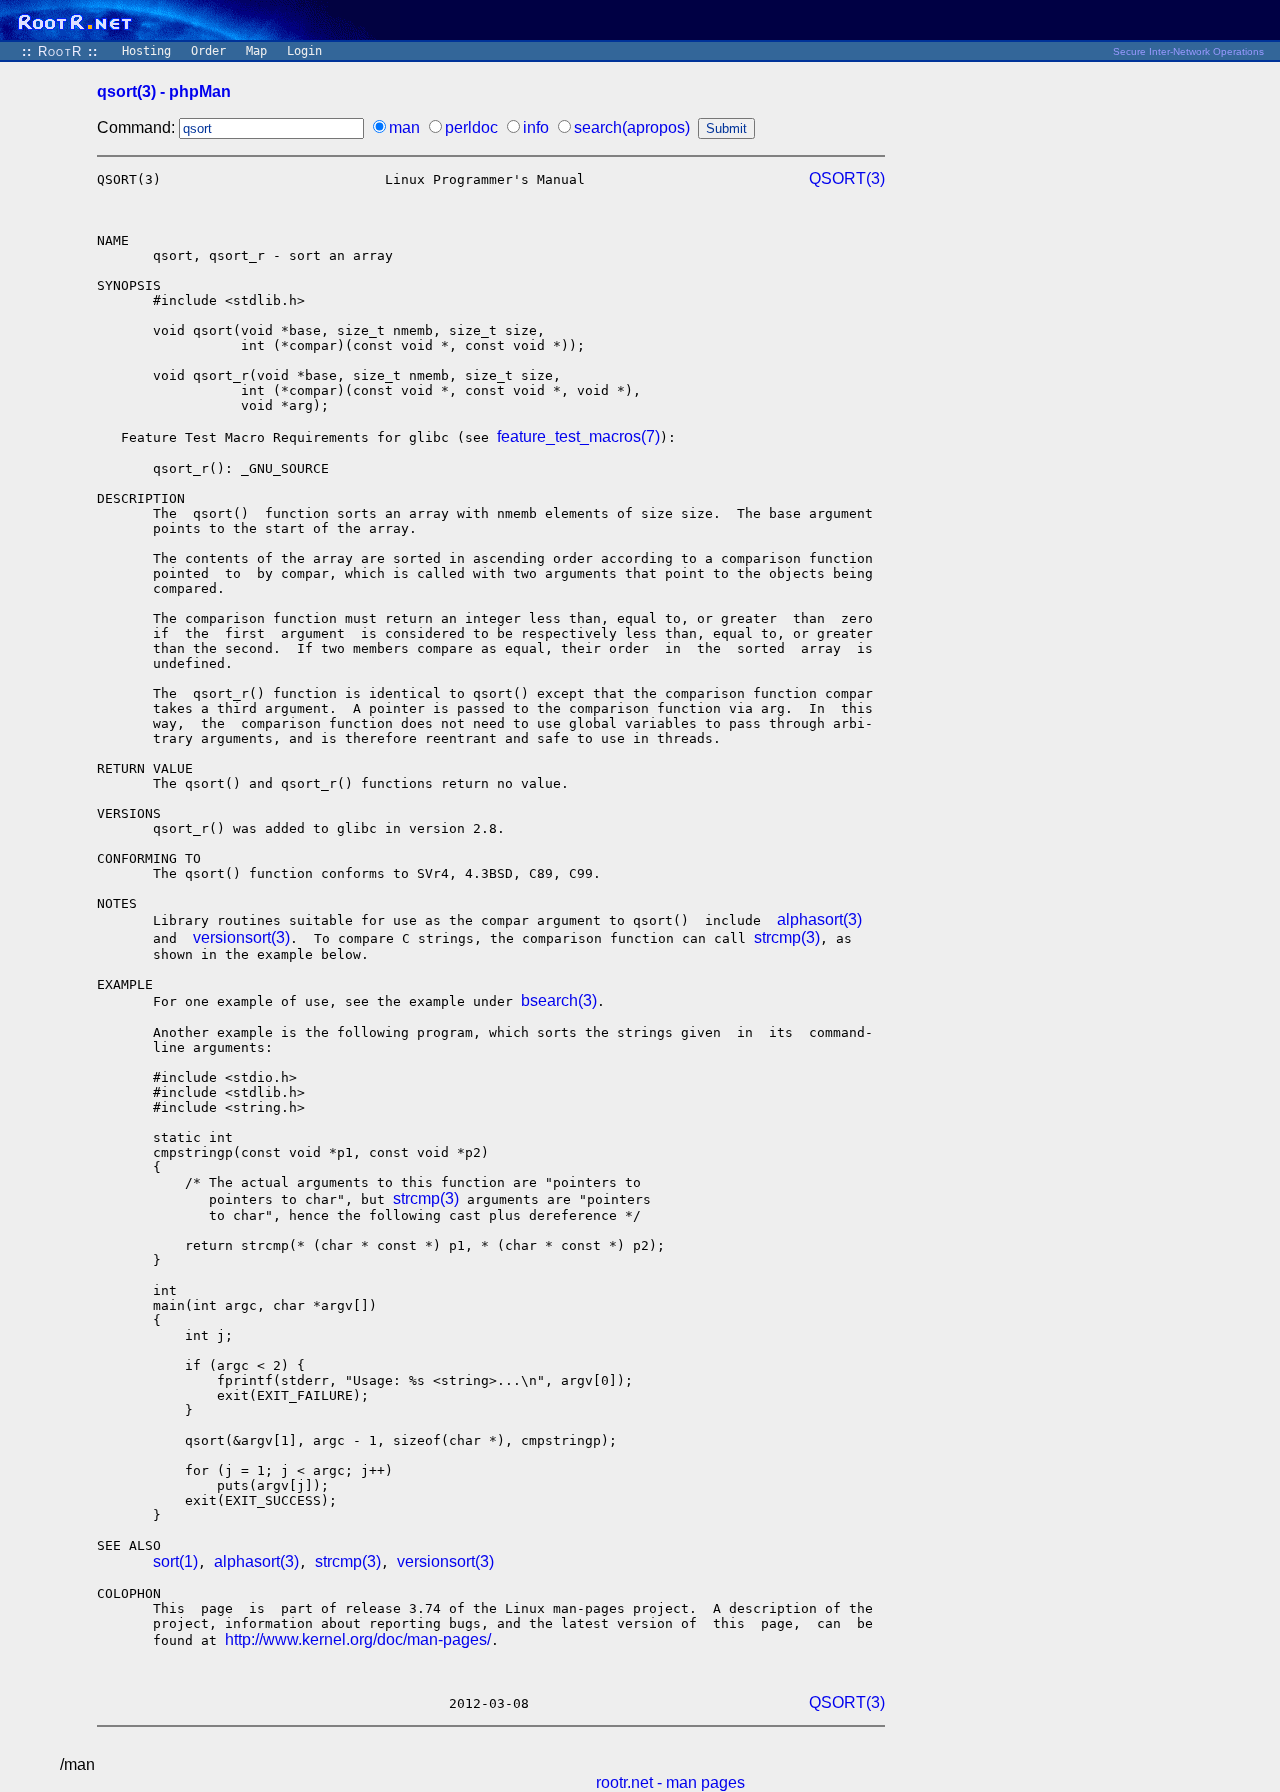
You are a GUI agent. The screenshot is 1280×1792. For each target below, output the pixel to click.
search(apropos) (632, 127)
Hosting (146, 51)
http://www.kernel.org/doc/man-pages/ (358, 1639)
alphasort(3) (819, 919)
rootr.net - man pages (670, 1782)
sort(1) (175, 1561)
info (536, 127)
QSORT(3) (847, 178)
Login (304, 51)
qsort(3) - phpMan (164, 91)
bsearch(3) (559, 1000)
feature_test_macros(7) (578, 436)
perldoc (471, 127)
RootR (60, 51)
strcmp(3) (787, 937)
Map (256, 51)
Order (208, 51)
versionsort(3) (241, 937)
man (404, 127)
